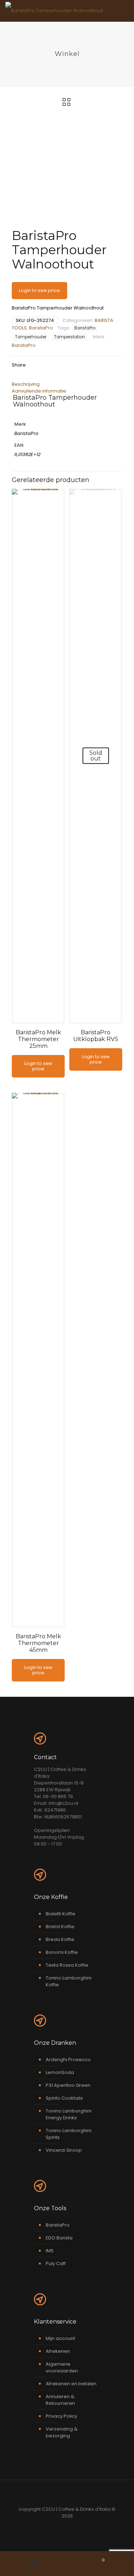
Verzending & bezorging (62, 2432)
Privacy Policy (61, 2416)
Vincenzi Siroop (64, 2150)
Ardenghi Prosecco (68, 2060)
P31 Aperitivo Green (68, 2085)
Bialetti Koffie (61, 1914)
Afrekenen (58, 2351)
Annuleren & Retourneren (60, 2400)
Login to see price (39, 290)
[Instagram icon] (78, 2526)
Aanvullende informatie (39, 391)
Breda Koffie (60, 1939)
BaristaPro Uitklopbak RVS (96, 1036)
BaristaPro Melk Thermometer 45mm (38, 1643)
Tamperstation (70, 337)
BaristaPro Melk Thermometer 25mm (38, 1039)
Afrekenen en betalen (71, 2384)
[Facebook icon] (63, 2526)
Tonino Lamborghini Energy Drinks (69, 2114)
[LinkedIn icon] (71, 2526)
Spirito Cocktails (64, 2098)
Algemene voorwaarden (62, 2367)
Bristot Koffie (60, 1927)
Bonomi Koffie (62, 1952)
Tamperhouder (31, 337)
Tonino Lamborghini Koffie (69, 1981)
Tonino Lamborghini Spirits (69, 2134)
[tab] (67, 384)
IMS (50, 2251)
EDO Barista (59, 2238)
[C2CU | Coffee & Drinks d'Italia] (54, 11)
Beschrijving (26, 384)
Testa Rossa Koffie (67, 1965)
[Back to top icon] (67, 2495)
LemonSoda (60, 2072)
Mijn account (60, 2338)
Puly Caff (56, 2263)
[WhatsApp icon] (56, 2526)
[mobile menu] (124, 11)
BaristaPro (41, 328)
